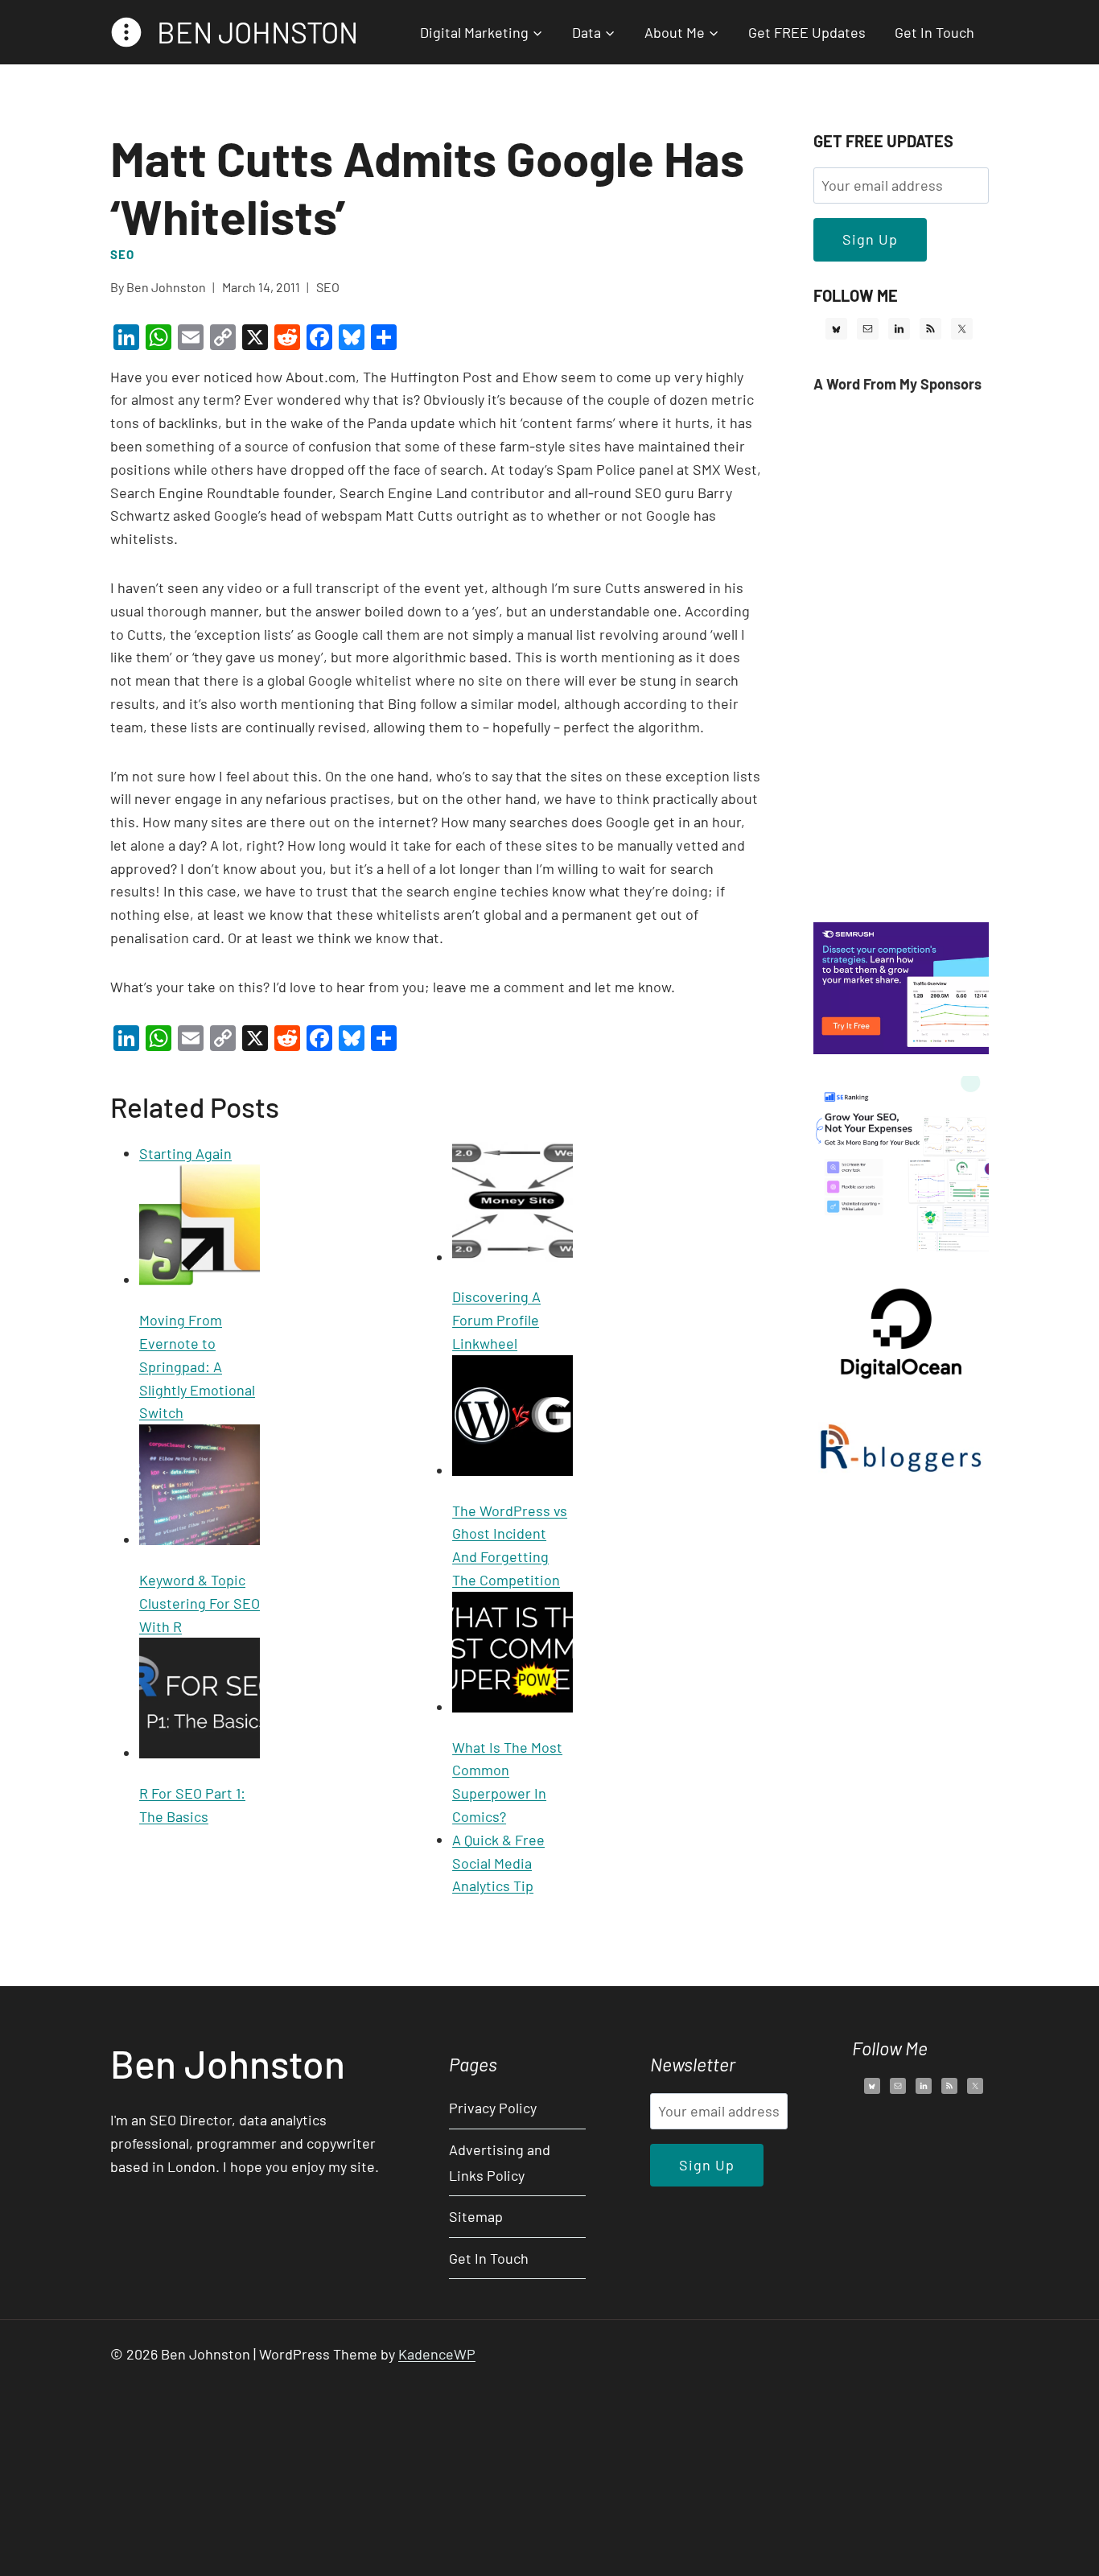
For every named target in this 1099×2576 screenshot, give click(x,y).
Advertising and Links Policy (500, 2162)
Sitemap (476, 2216)
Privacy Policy (493, 2108)
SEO (122, 254)
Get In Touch (934, 32)
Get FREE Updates (807, 32)
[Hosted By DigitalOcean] (901, 1388)
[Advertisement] (901, 659)
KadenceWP (437, 2354)
